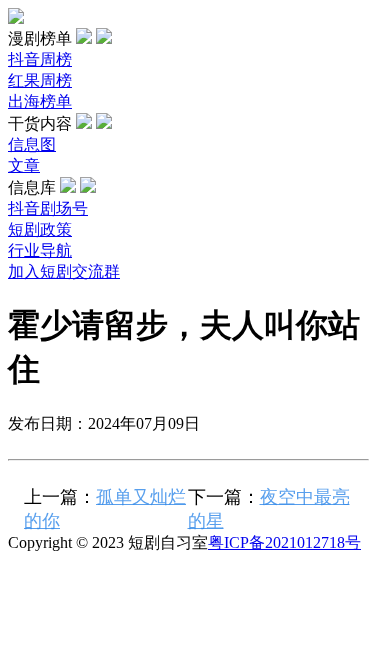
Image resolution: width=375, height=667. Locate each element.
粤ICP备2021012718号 (284, 542)
